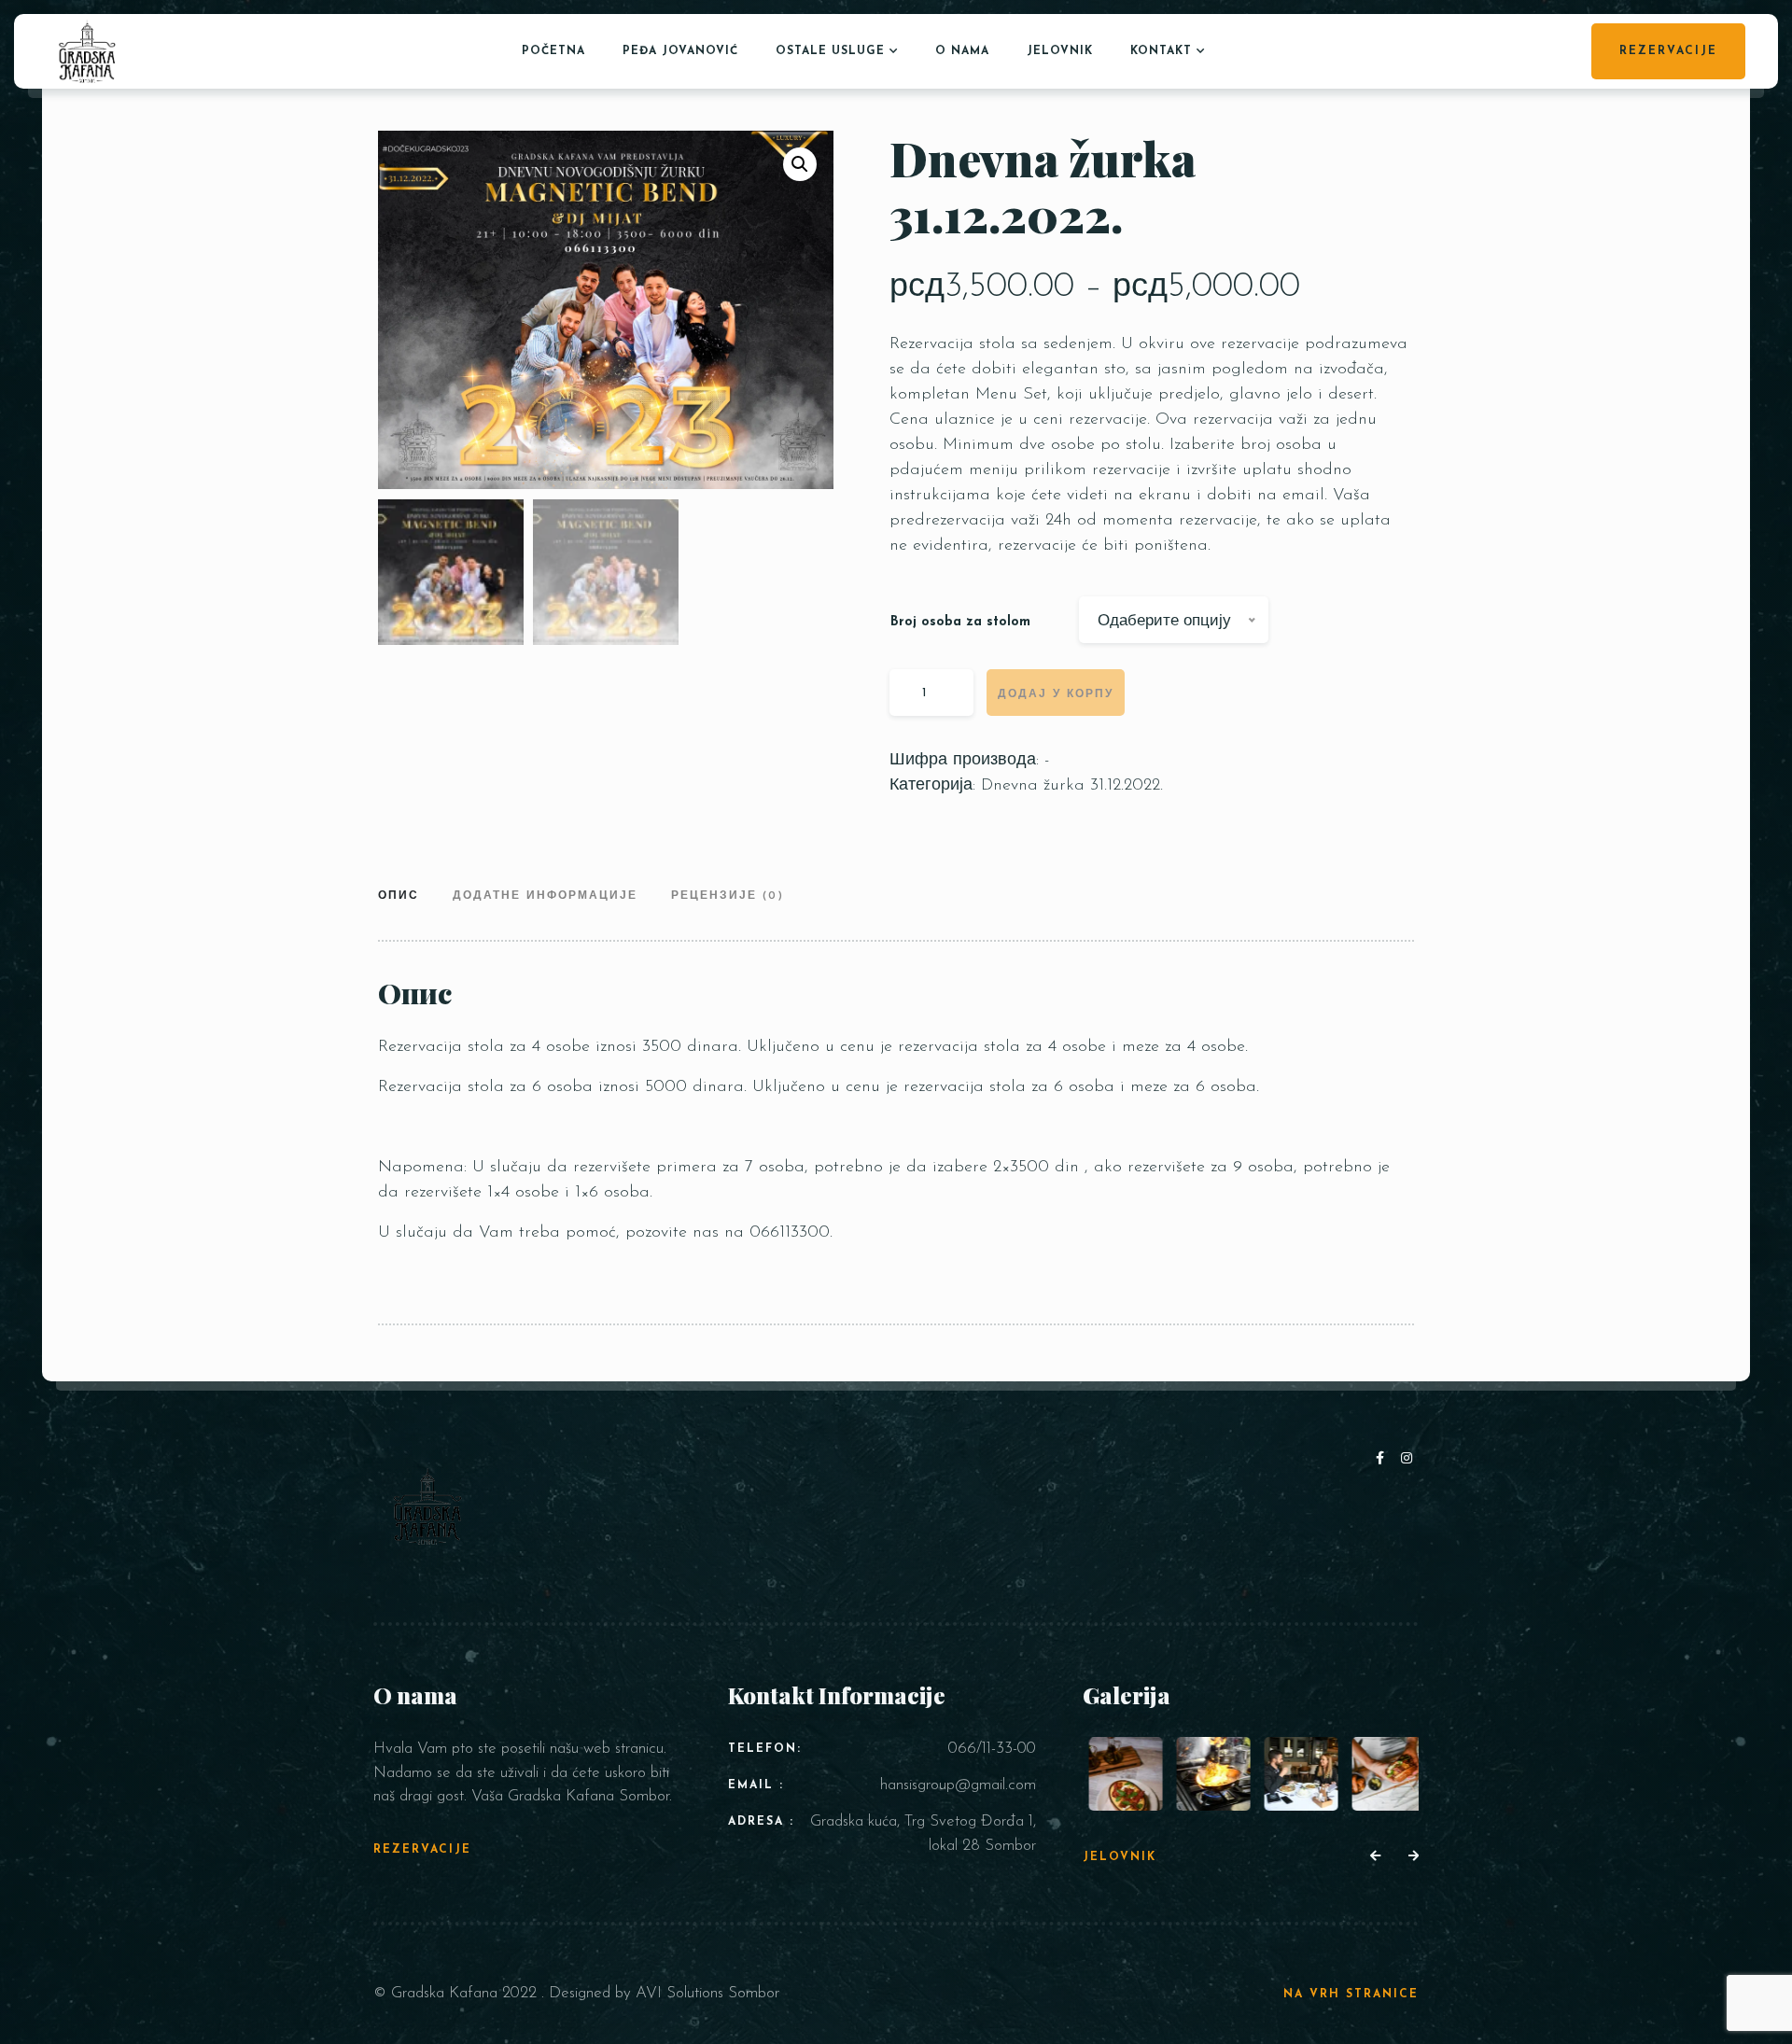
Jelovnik (1060, 51)
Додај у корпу (1056, 694)
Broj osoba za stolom (960, 622)
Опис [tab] (399, 896)
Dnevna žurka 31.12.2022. (1072, 786)
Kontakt (1161, 51)
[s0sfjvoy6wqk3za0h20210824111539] (1294, 1774)
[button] (800, 164)
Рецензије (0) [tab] (728, 896)
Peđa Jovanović (680, 51)
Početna (553, 51)
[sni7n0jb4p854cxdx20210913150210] (1120, 1774)
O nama (962, 51)
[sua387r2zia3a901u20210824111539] (1382, 1774)
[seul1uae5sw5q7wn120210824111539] (1207, 1774)
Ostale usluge (830, 51)
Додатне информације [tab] (545, 896)
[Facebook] (1384, 1459)
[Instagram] (1407, 1459)
